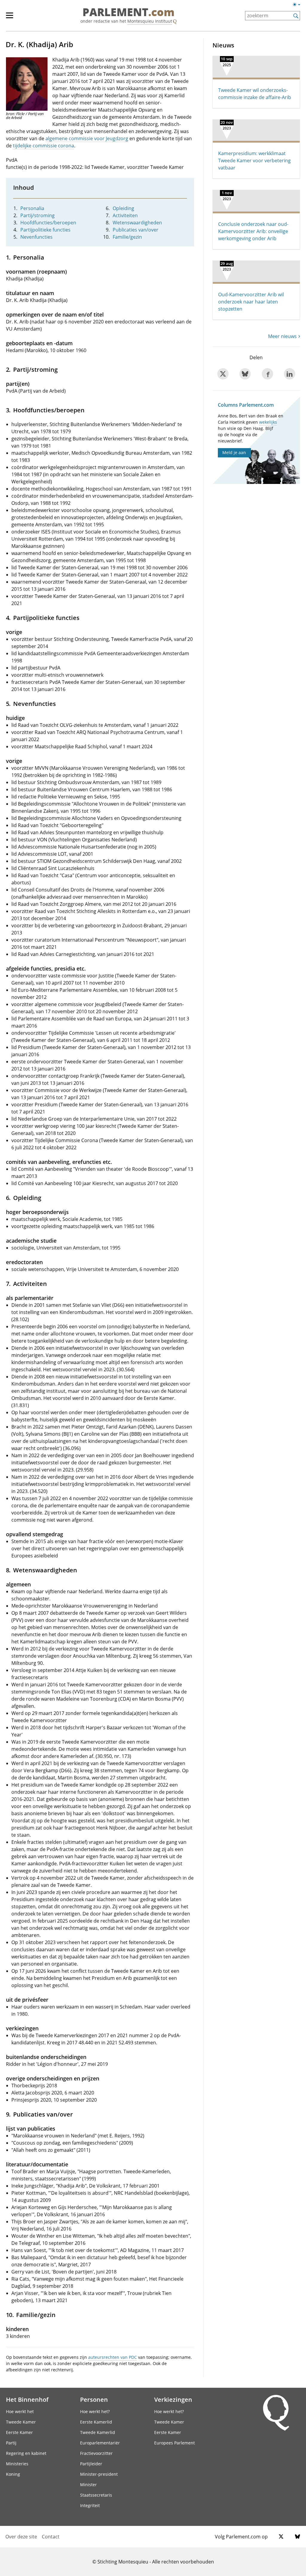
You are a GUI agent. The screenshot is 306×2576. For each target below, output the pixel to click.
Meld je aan (234, 452)
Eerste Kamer (19, 2432)
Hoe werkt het (20, 2411)
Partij (11, 2443)
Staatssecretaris (96, 2495)
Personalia (32, 208)
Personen (94, 2399)
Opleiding (123, 208)
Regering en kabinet (26, 2453)
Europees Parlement (175, 2443)
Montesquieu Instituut (150, 21)
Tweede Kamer (21, 2422)
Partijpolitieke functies (45, 230)
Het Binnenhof (27, 2399)
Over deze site (21, 2537)
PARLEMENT (128, 13)
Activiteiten (125, 215)
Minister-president (99, 2474)
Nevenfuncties (36, 237)
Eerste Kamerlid (96, 2422)
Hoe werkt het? (95, 2411)
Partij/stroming (38, 215)
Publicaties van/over (136, 230)
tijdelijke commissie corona (43, 146)
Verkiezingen (173, 2399)
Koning (13, 2474)
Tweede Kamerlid (98, 2432)
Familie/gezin (127, 237)
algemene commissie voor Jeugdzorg (87, 138)
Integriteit (90, 2505)
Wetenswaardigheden (137, 223)
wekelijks (268, 422)
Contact (51, 2537)
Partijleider (91, 2464)
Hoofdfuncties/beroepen (48, 223)
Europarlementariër (100, 2443)
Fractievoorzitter (96, 2453)
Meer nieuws (282, 336)
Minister (88, 2485)
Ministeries (17, 2464)
